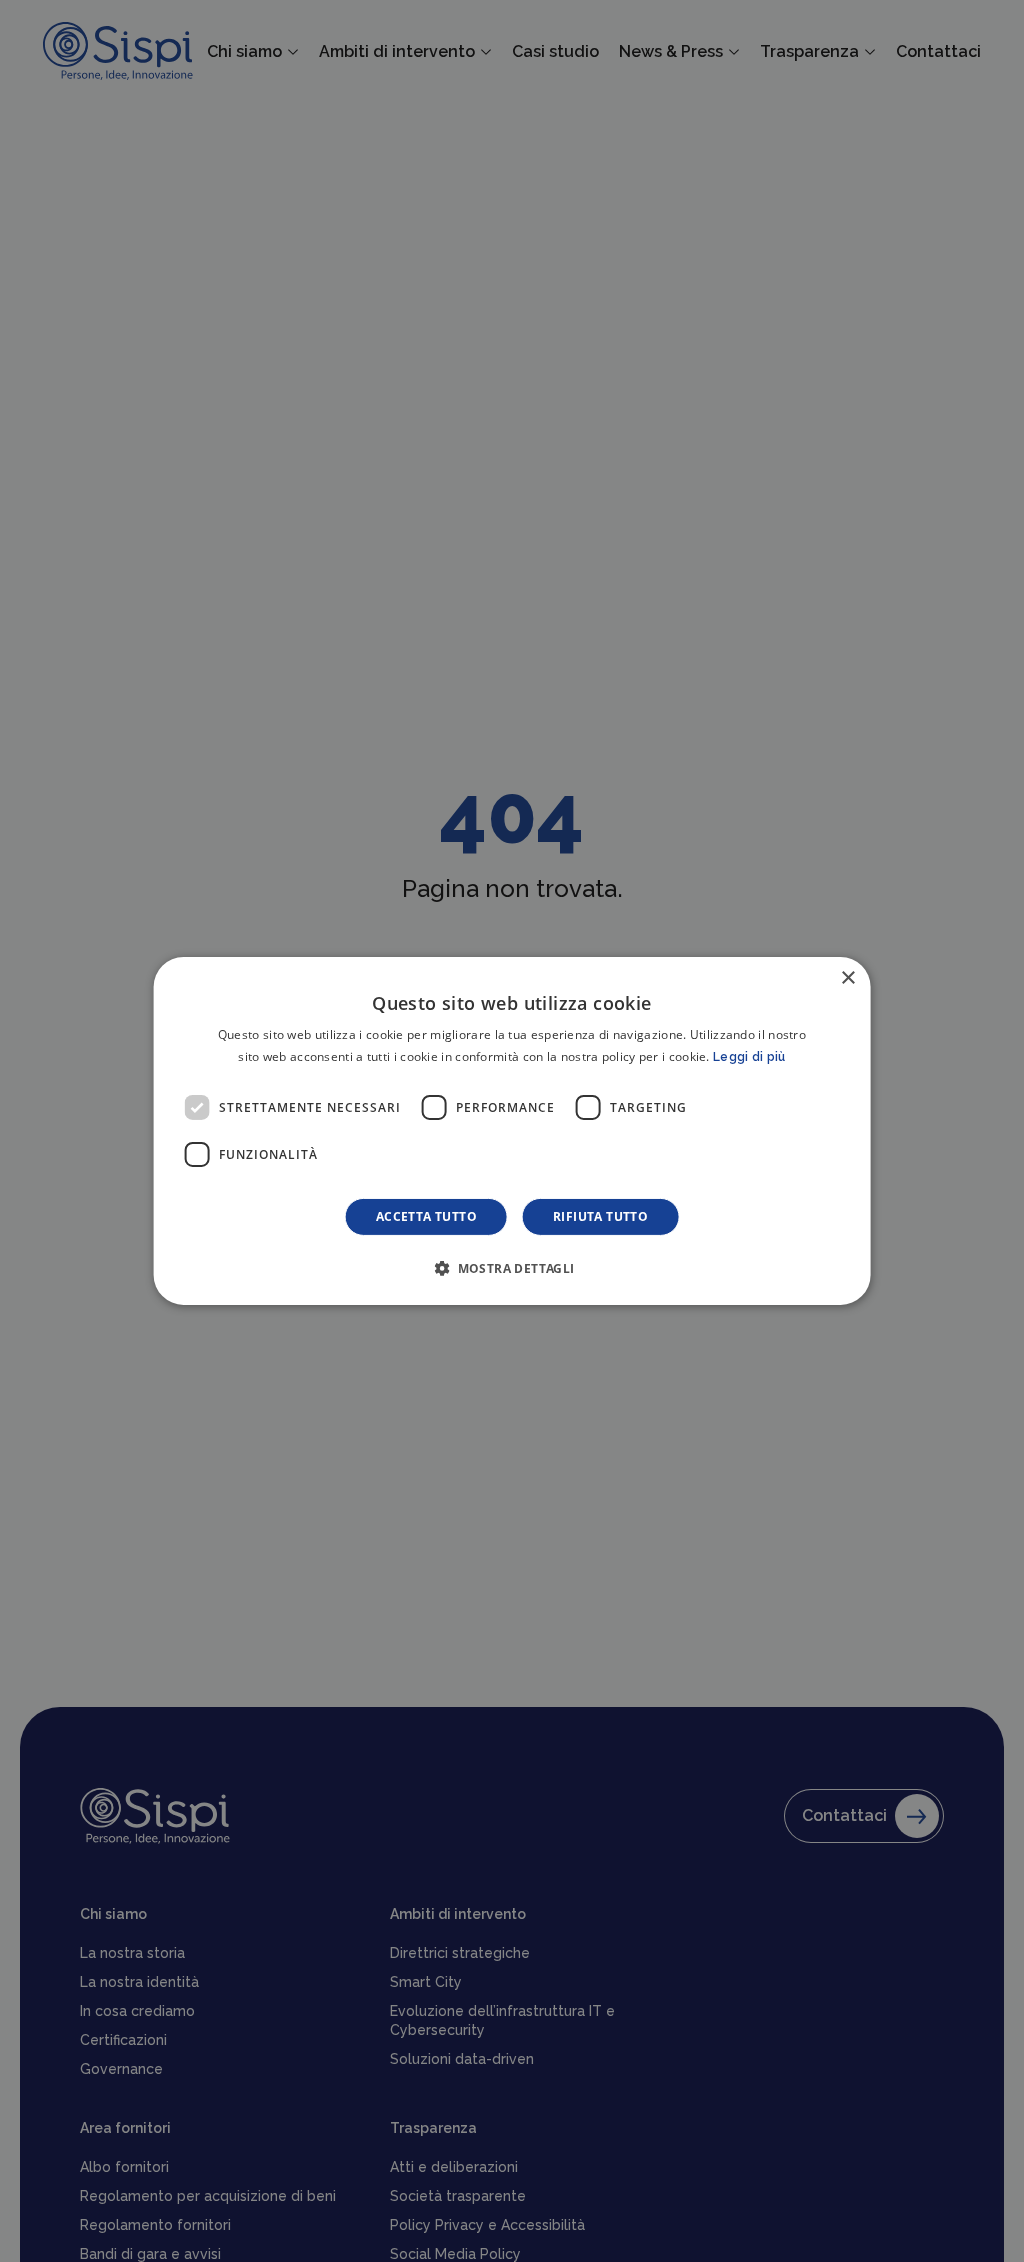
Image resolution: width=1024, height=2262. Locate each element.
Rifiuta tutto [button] (600, 1216)
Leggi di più (749, 1057)
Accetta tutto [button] (426, 1216)
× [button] (847, 978)
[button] (511, 1268)
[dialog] (512, 1131)
